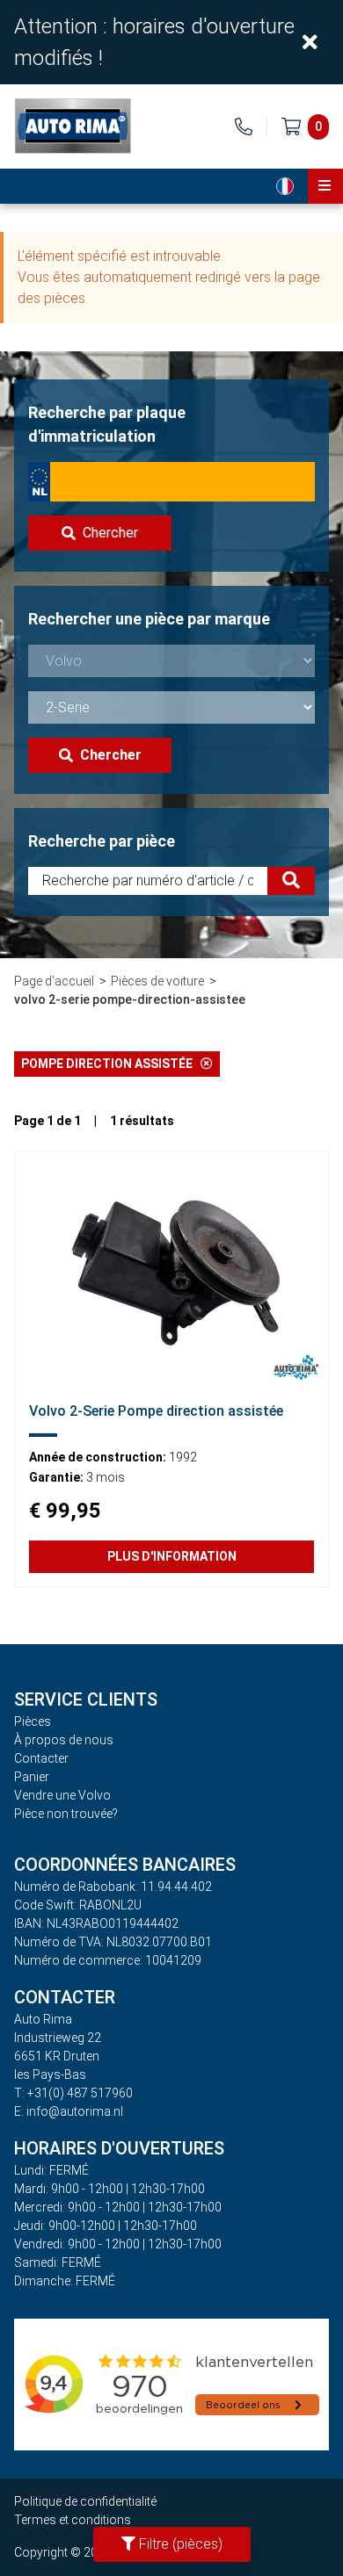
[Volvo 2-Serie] (171, 1270)
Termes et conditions (73, 2520)
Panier (32, 1777)
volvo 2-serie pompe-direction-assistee (130, 999)
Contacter (41, 1758)
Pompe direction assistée (111, 1064)
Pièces (33, 1721)
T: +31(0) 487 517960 (73, 2093)
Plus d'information (172, 1556)
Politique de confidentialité (85, 2501)
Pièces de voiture (157, 981)
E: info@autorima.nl (69, 2111)
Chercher (110, 533)
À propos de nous (64, 1740)
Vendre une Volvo (62, 1795)
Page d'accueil (54, 981)
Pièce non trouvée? (66, 1814)
